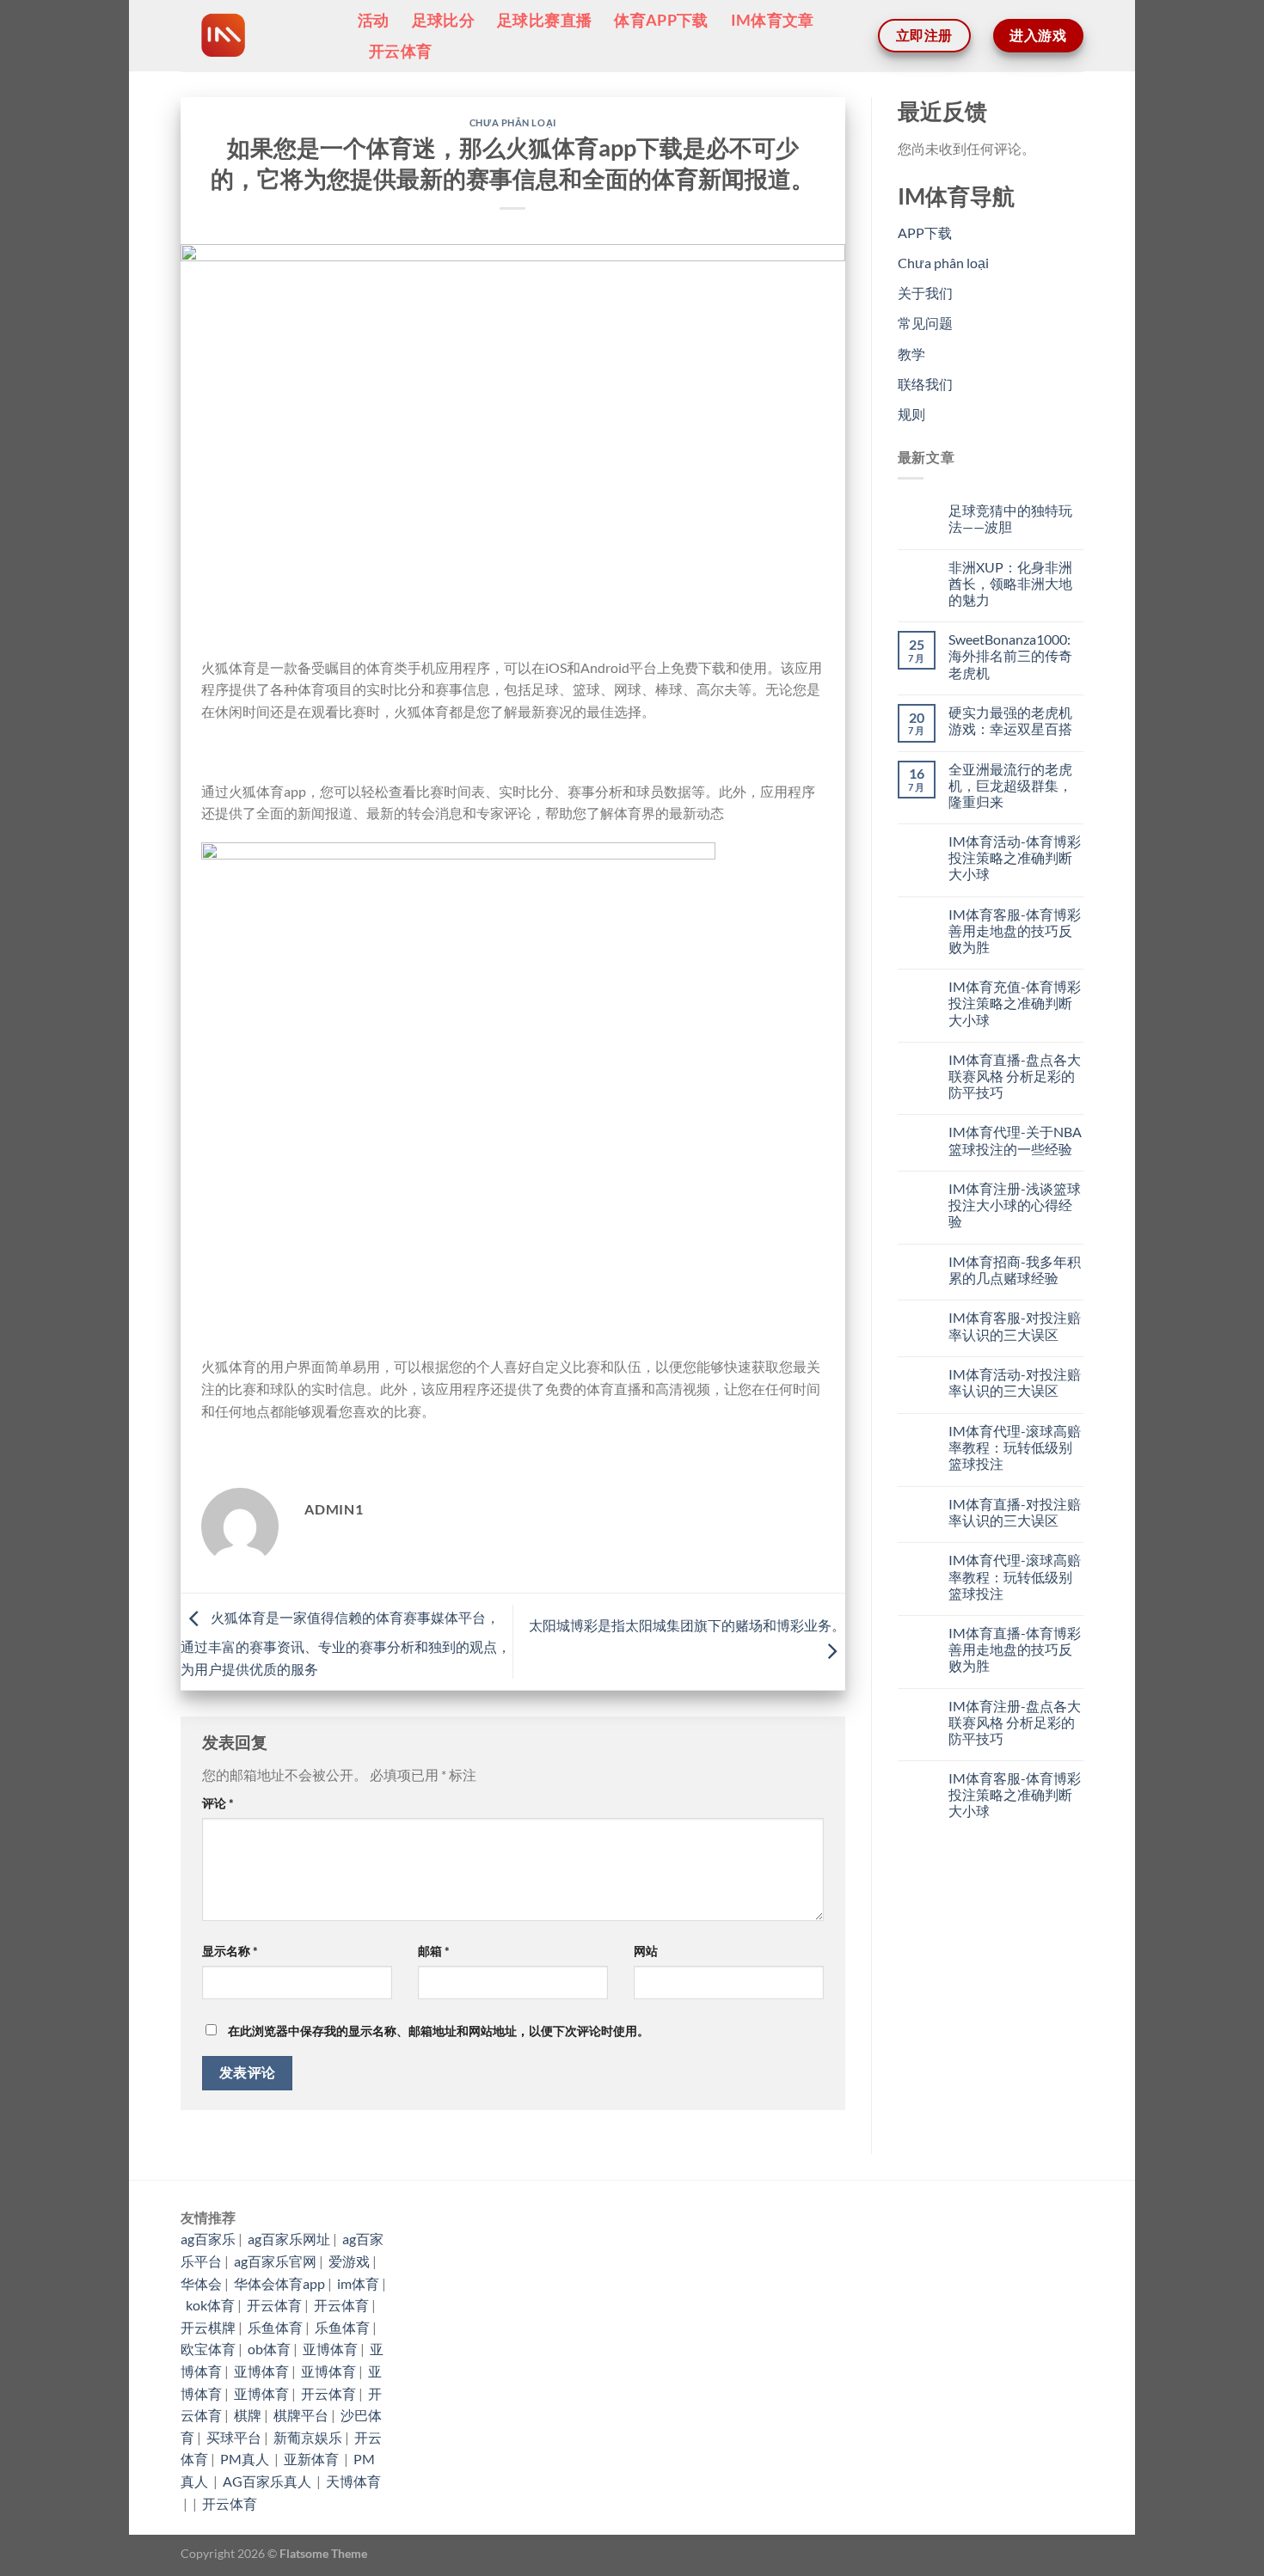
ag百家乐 (208, 2239)
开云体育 (400, 51)
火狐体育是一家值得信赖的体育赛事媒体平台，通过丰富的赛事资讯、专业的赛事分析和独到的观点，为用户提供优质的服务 (346, 1643)
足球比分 (443, 20)
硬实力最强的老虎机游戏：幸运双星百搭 (1010, 720)
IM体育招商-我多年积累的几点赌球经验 (1015, 1270)
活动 (374, 20)
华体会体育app (279, 2283)
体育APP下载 (661, 20)
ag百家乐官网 (275, 2261)
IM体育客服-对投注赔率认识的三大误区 (1015, 1325)
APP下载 (925, 233)
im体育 (358, 2283)
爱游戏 (349, 2261)
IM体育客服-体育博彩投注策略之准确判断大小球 (1015, 1794)
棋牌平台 (301, 2415)
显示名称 (230, 1951)
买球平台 (234, 2437)
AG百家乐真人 (268, 2481)
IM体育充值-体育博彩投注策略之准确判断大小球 (1015, 1003)
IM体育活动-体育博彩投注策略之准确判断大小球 (1015, 857)
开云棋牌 (208, 2327)
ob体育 (269, 2349)
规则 (911, 414)
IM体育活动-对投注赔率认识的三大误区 (1015, 1382)
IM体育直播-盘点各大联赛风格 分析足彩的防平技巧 (1015, 1076)
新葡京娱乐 (308, 2437)
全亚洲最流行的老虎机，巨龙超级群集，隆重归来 (1010, 785)
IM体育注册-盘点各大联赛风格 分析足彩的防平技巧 (1015, 1722)
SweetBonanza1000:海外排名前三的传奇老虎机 (1010, 655)
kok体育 (210, 2305)
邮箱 (434, 1951)
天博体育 (353, 2481)
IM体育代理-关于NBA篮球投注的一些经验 (1015, 1140)
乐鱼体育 (275, 2327)
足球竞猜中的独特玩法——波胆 (1010, 518)
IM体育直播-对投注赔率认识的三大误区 (1015, 1512)
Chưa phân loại (513, 122)
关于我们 (925, 293)
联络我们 (925, 384)
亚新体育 (313, 2459)
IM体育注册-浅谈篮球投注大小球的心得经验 (1015, 1205)
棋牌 (248, 2415)
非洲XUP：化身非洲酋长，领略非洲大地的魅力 (1010, 583)
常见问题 (925, 323)
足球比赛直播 (544, 20)
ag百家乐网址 (289, 2239)
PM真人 (246, 2459)
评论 (218, 1803)
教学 (911, 354)
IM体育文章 (773, 20)
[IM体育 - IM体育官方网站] (256, 36)
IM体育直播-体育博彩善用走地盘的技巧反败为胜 (1015, 1649)
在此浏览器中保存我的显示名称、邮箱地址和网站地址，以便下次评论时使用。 (439, 2031)
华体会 (201, 2283)
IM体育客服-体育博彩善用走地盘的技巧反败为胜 (1015, 930)
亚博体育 (330, 2349)
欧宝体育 (208, 2349)
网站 (646, 1951)
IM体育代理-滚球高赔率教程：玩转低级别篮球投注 (1015, 1447)
